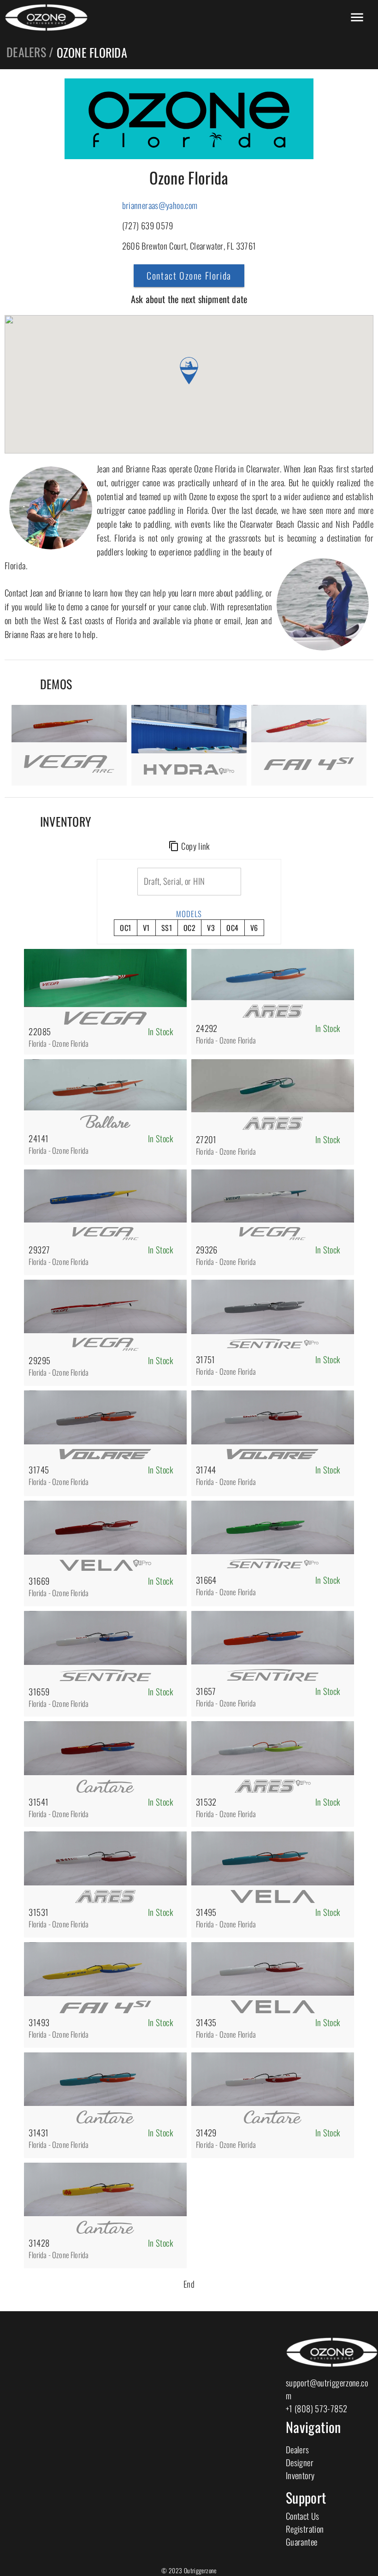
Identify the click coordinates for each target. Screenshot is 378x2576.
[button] (189, 371)
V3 (211, 928)
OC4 (232, 928)
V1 (146, 928)
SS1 (167, 928)
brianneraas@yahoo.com (160, 205)
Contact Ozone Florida (189, 275)
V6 (254, 928)
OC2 (189, 928)
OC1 (125, 928)
